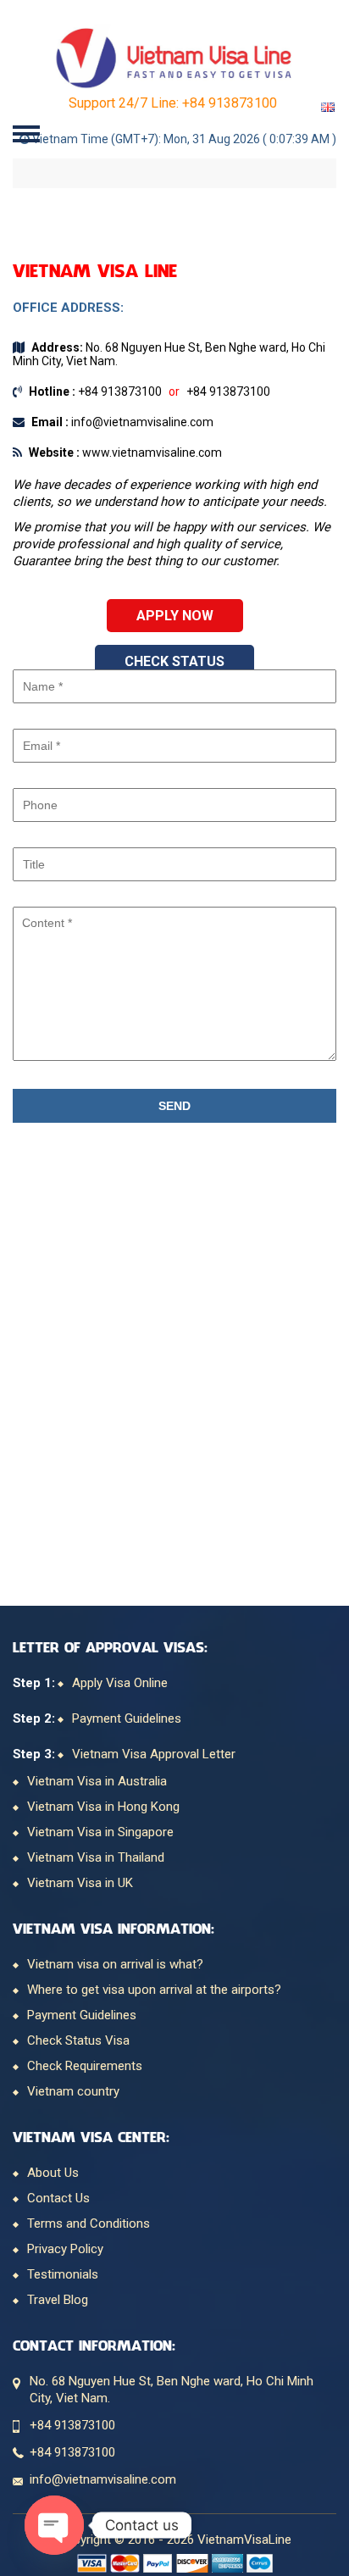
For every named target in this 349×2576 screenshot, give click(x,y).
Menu (27, 133)
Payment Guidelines (127, 1718)
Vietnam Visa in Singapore (100, 1832)
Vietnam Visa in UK (80, 1883)
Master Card (125, 2563)
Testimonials (63, 2274)
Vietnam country (73, 2091)
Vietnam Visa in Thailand (96, 1857)
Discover (192, 2563)
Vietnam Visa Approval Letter (154, 1754)
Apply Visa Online (120, 1683)
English (328, 107)
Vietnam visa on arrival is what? (115, 1964)
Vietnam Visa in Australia (97, 1781)
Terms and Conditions (89, 2223)
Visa (92, 2563)
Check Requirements (85, 2066)
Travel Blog (58, 2300)
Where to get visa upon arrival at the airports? (154, 1990)
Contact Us (58, 2198)
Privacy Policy (65, 2249)
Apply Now (175, 616)
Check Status (174, 661)
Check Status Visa (78, 2040)
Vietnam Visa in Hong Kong (103, 1807)
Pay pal (158, 2563)
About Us (53, 2173)
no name (227, 2563)
